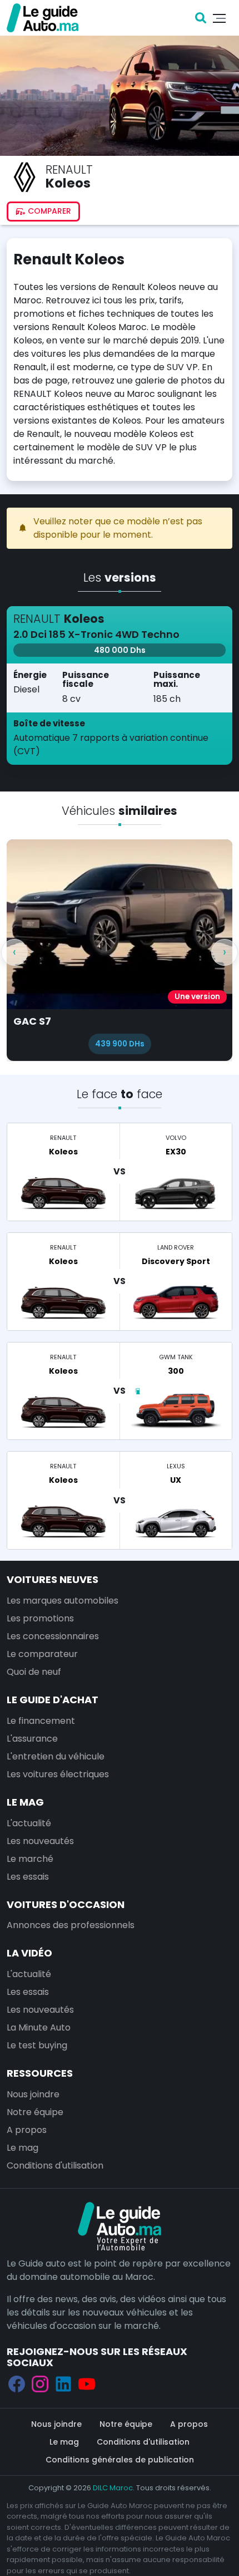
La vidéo (29, 1953)
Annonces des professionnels (71, 1925)
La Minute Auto (39, 2027)
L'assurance (32, 1739)
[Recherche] (201, 18)
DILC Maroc (113, 2488)
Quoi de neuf (34, 1672)
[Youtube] (87, 2384)
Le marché (30, 1859)
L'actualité (29, 1823)
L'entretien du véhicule (56, 1756)
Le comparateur (42, 1654)
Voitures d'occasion (66, 1904)
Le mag (25, 1802)
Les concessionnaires (53, 1636)
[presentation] (14, 952)
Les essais (28, 1877)
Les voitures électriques (58, 1774)
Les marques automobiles (63, 1601)
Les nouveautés (40, 1841)
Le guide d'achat (53, 1700)
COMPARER (48, 211)
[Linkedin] (63, 2384)
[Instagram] (40, 2384)
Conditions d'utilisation (55, 2165)
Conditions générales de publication (120, 2460)
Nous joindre (33, 2094)
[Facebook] (17, 2384)
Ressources (40, 2073)
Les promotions (40, 1618)
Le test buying (37, 2045)
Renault (69, 169)
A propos (27, 2130)
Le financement (41, 1721)
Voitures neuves (53, 1579)
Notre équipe (35, 2112)
